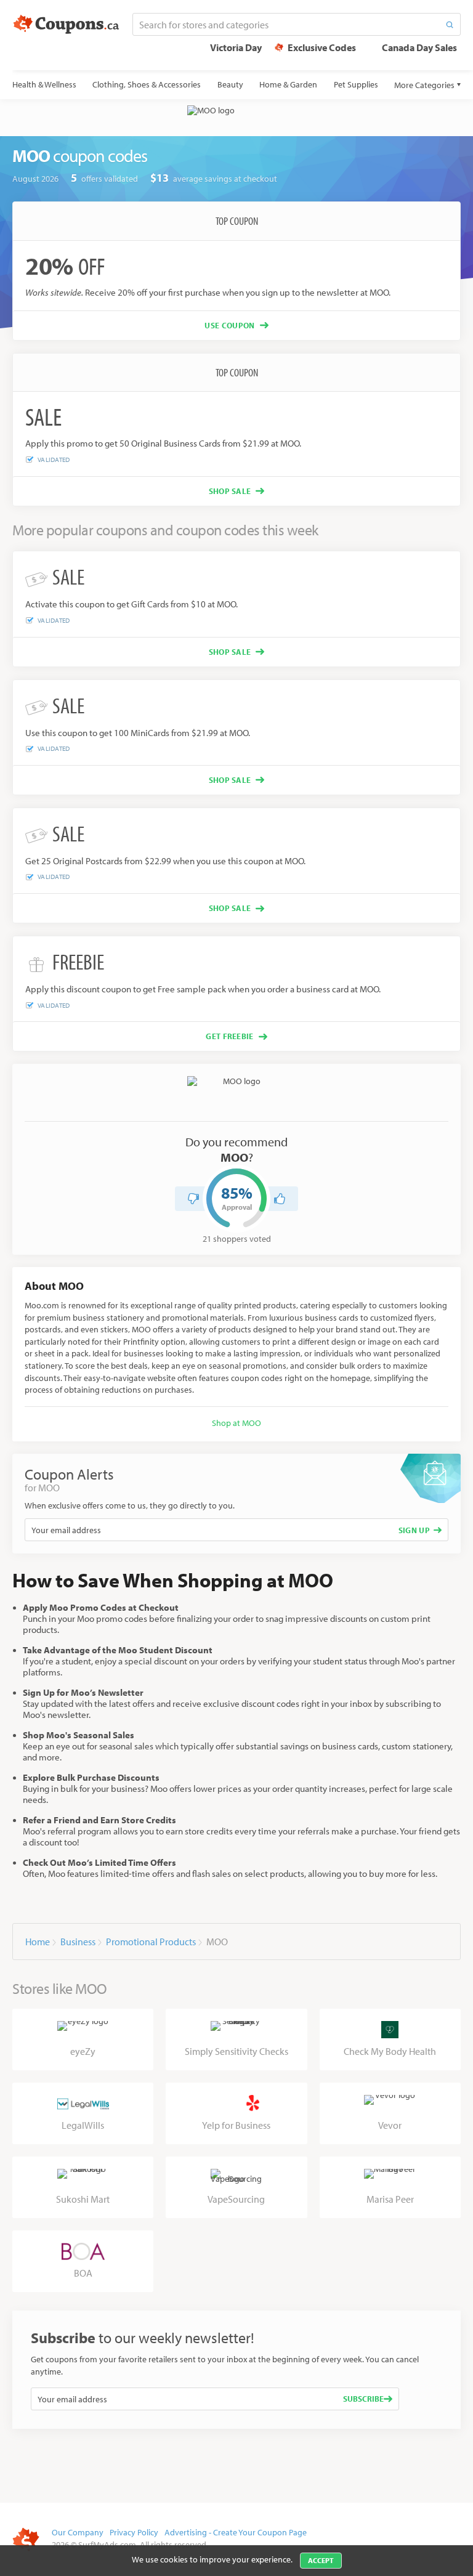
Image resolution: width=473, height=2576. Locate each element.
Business (78, 1942)
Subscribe (363, 2399)
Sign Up (414, 1530)
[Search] (450, 24)
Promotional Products (151, 1942)
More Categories (424, 85)
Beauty (230, 84)
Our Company (78, 2532)
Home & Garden (288, 84)
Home (38, 1942)
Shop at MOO (236, 1423)
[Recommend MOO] (280, 1199)
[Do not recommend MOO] (193, 1199)
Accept (321, 2560)
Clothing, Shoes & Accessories (147, 84)
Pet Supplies (356, 84)
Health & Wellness (44, 84)
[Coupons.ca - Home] (66, 25)
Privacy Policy (134, 2532)
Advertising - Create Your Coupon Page (236, 2532)
